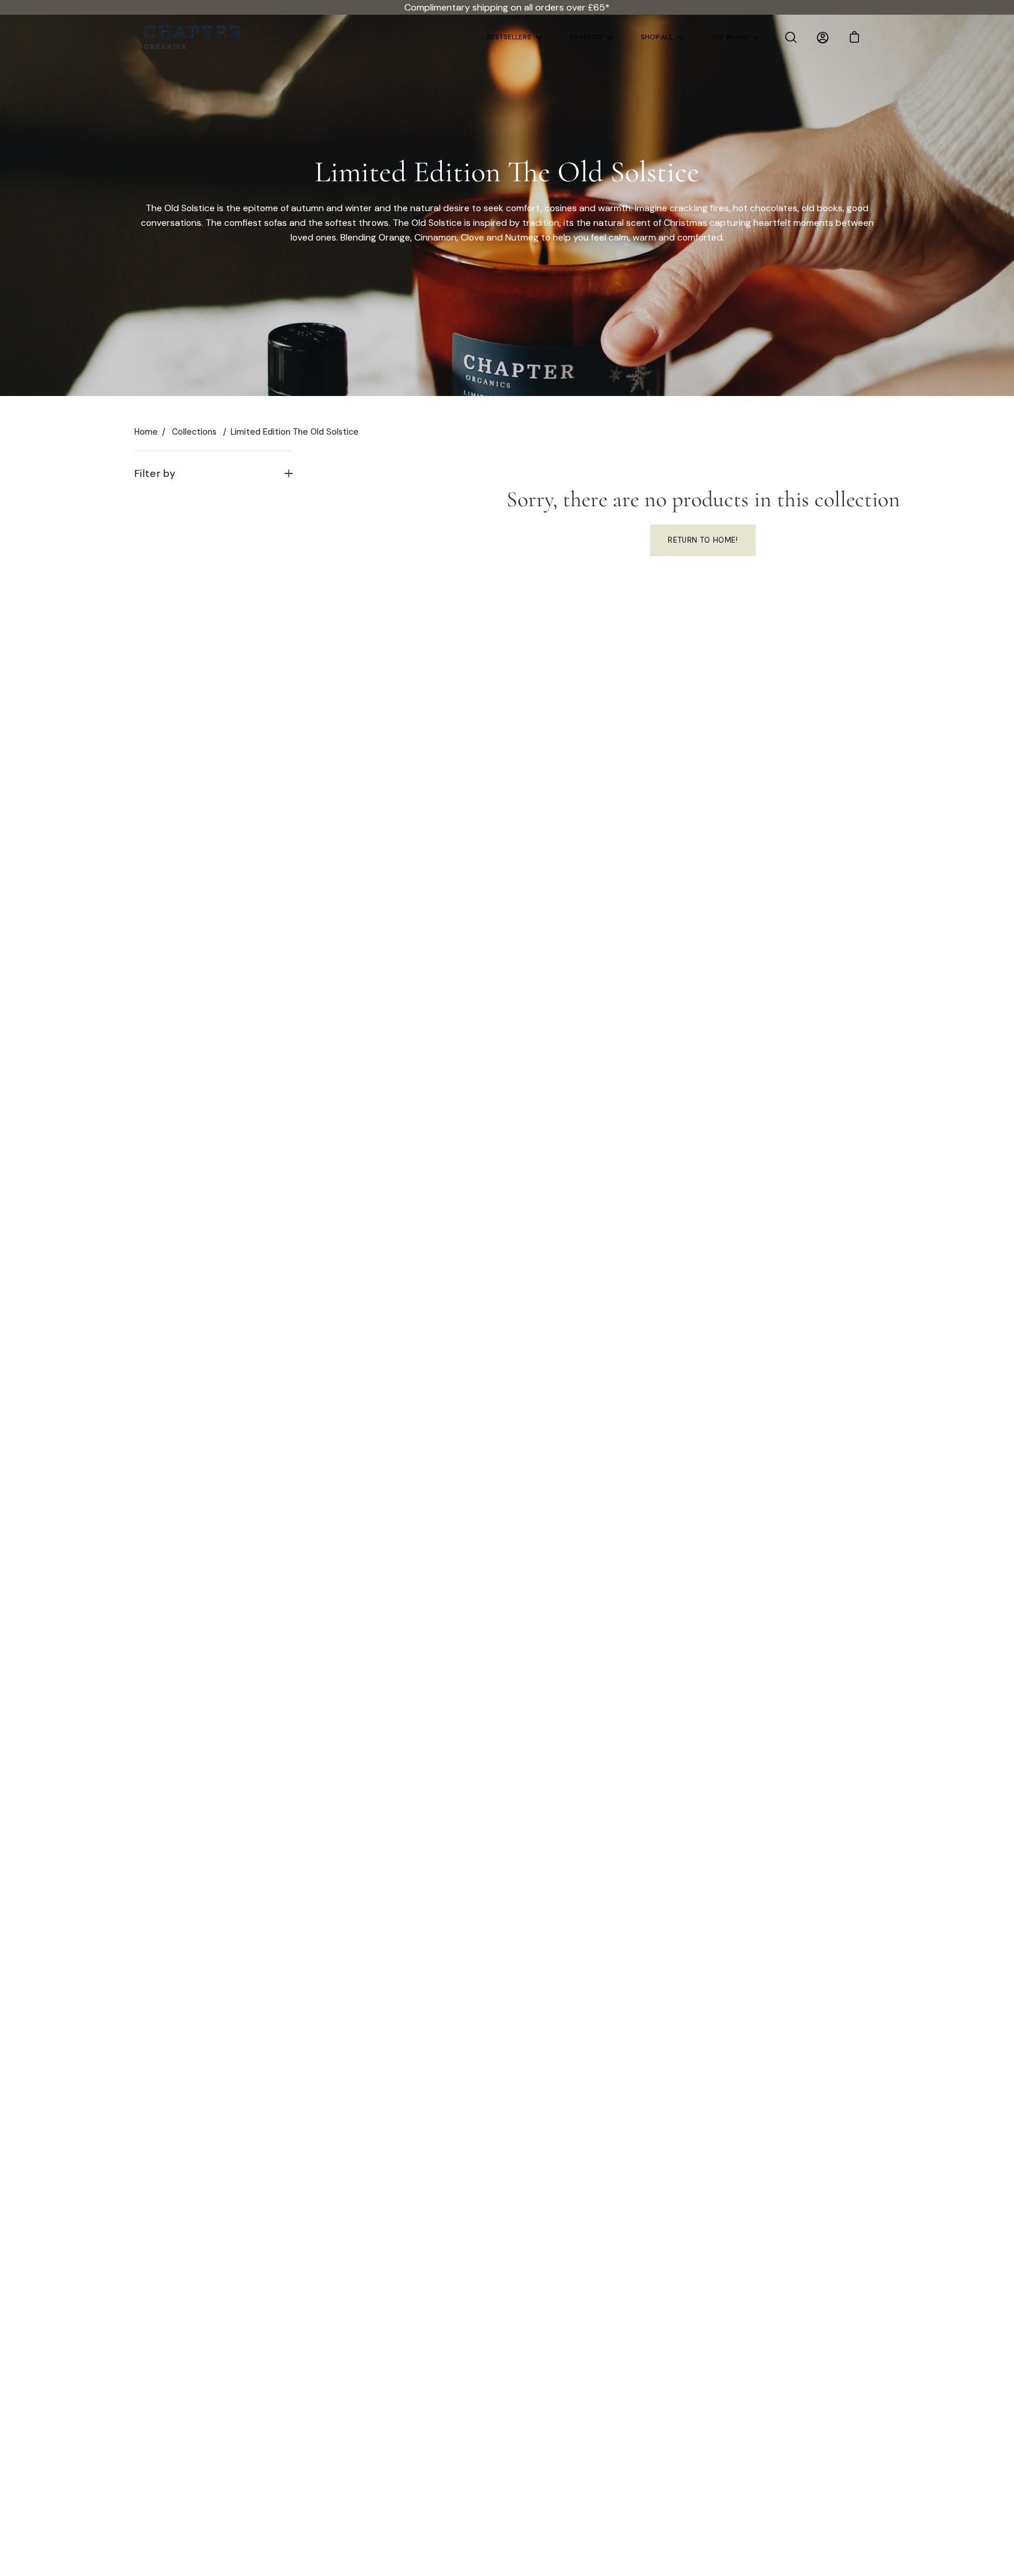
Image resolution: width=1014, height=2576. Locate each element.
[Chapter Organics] (193, 37)
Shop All (657, 37)
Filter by (155, 473)
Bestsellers (509, 37)
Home (146, 432)
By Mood (586, 37)
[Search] (791, 38)
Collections (194, 432)
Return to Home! (703, 540)
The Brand (730, 37)
